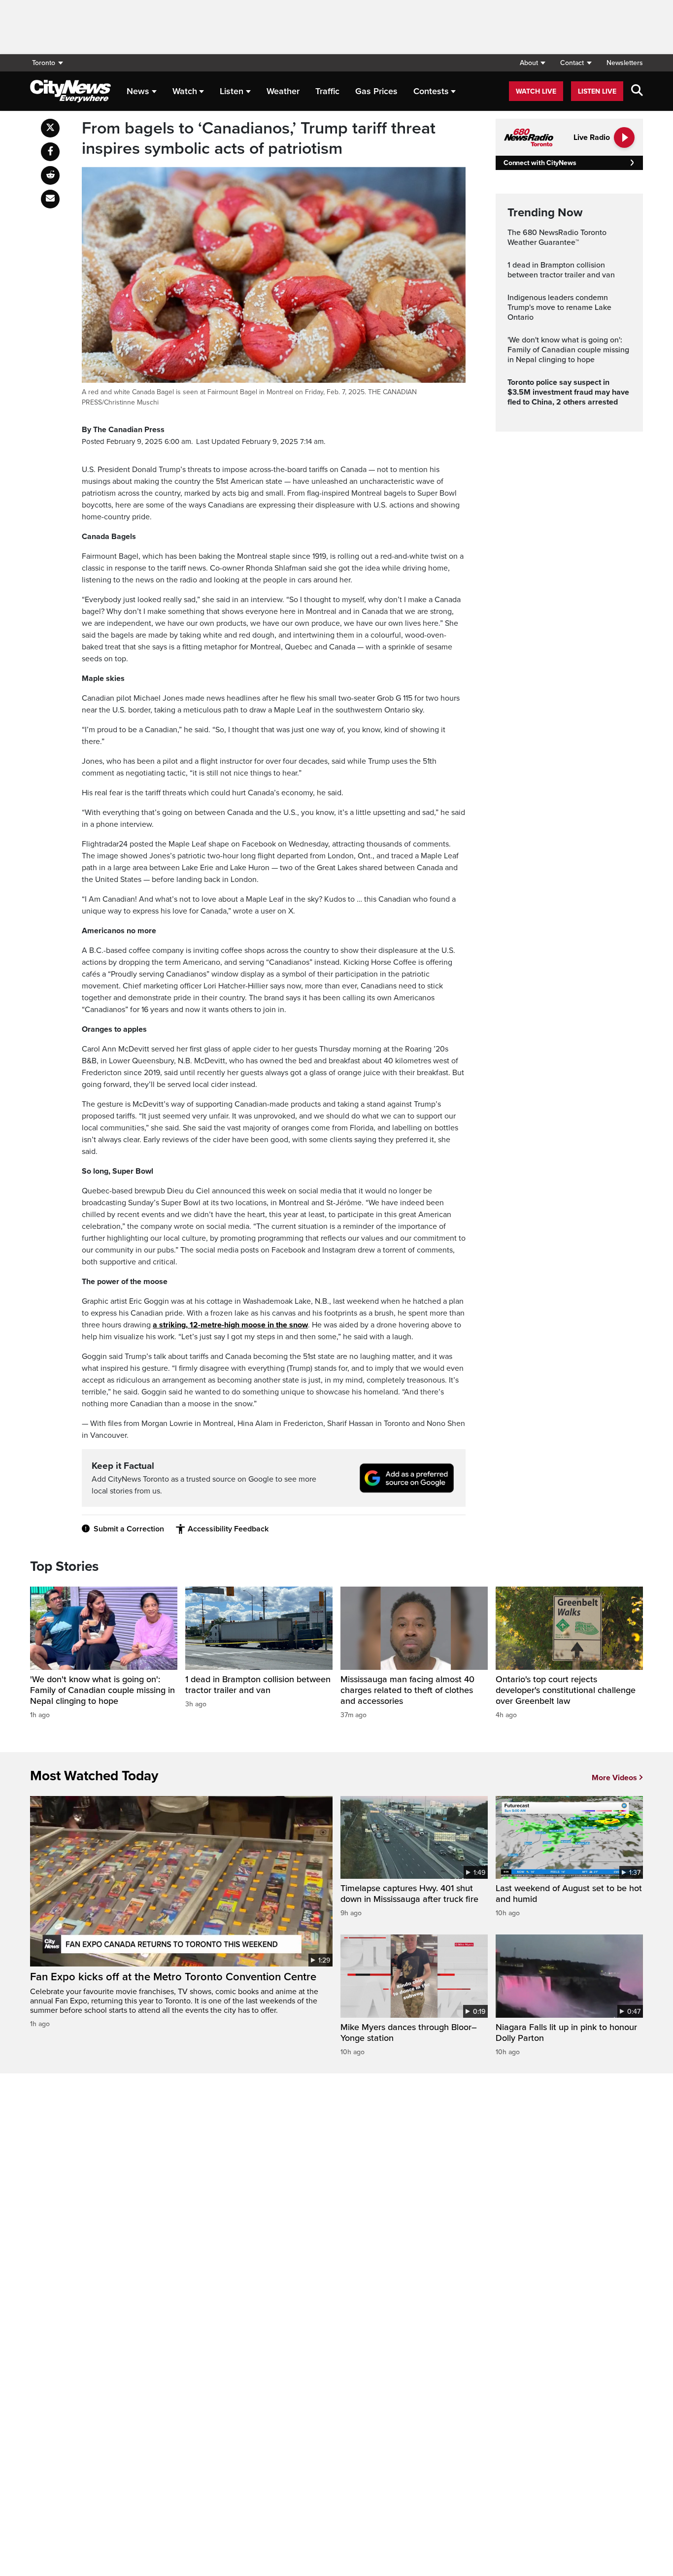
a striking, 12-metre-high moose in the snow (230, 1325)
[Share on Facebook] (50, 152)
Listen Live (597, 91)
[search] (637, 91)
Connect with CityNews (540, 163)
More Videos (614, 1778)
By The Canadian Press (123, 430)
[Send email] (50, 199)
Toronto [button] (44, 63)
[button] (532, 63)
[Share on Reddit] (50, 175)
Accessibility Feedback (228, 1529)
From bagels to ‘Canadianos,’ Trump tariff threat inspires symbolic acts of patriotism (259, 139)
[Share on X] (50, 128)
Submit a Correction (129, 1529)
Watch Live (536, 91)
